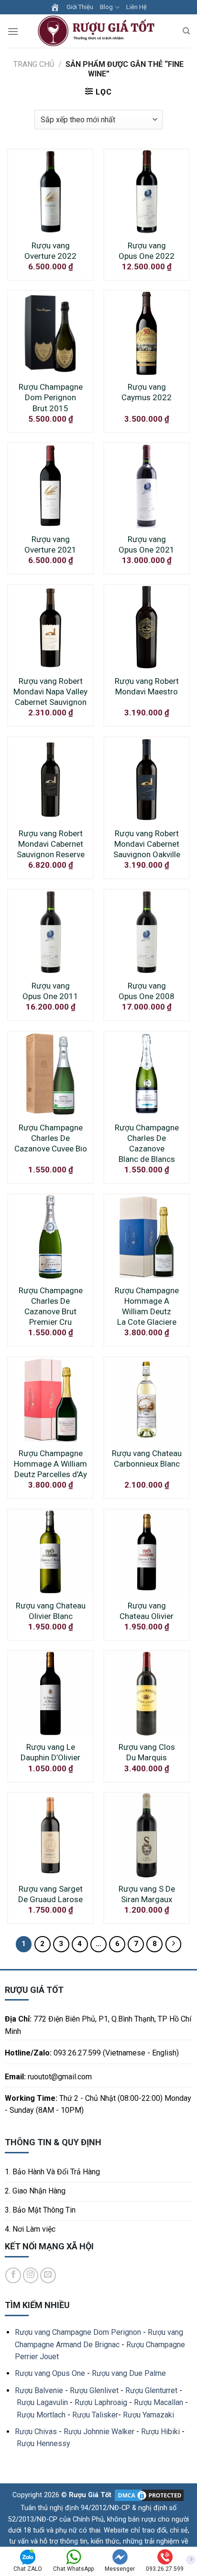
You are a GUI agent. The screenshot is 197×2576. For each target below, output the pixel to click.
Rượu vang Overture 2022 (50, 251)
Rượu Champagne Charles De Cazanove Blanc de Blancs (147, 1143)
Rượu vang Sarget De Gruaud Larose (50, 1894)
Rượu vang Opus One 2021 (147, 544)
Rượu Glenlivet (94, 2390)
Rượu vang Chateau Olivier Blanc (51, 1611)
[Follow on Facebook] (13, 2275)
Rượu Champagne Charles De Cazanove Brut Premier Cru (51, 1306)
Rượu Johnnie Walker (99, 2432)
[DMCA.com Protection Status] (148, 2495)
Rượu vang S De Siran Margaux (147, 1894)
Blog (106, 7)
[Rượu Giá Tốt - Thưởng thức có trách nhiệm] (98, 31)
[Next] (174, 1944)
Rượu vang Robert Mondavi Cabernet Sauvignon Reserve (51, 844)
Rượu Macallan (159, 2402)
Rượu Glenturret (151, 2390)
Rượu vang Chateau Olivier (147, 1611)
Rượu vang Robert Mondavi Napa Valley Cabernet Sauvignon (50, 692)
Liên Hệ (137, 7)
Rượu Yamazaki (148, 2415)
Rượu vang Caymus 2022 (147, 392)
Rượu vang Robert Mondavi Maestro (147, 686)
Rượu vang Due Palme (129, 2373)
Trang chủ (34, 64)
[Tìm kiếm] (186, 31)
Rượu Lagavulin (42, 2402)
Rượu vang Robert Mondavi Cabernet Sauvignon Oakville (147, 844)
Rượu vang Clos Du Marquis (147, 1752)
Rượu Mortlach (41, 2415)
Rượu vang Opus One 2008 (147, 991)
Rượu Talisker (95, 2415)
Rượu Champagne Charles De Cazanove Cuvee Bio (51, 1138)
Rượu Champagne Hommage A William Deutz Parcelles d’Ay (50, 1464)
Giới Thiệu (80, 7)
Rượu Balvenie (39, 2390)
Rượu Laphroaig (101, 2402)
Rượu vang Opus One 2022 (147, 251)
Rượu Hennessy (44, 2443)
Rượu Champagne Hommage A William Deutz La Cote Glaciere (147, 1306)
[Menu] (13, 31)
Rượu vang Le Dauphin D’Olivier (50, 1752)
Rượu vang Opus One (50, 2373)
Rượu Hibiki (160, 2432)
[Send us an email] (48, 2275)
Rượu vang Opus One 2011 (50, 991)
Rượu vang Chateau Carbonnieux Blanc (147, 1458)
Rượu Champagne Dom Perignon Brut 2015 (51, 397)
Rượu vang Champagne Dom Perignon (78, 2332)
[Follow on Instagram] (31, 2275)
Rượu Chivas (36, 2432)
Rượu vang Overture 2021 (50, 544)
